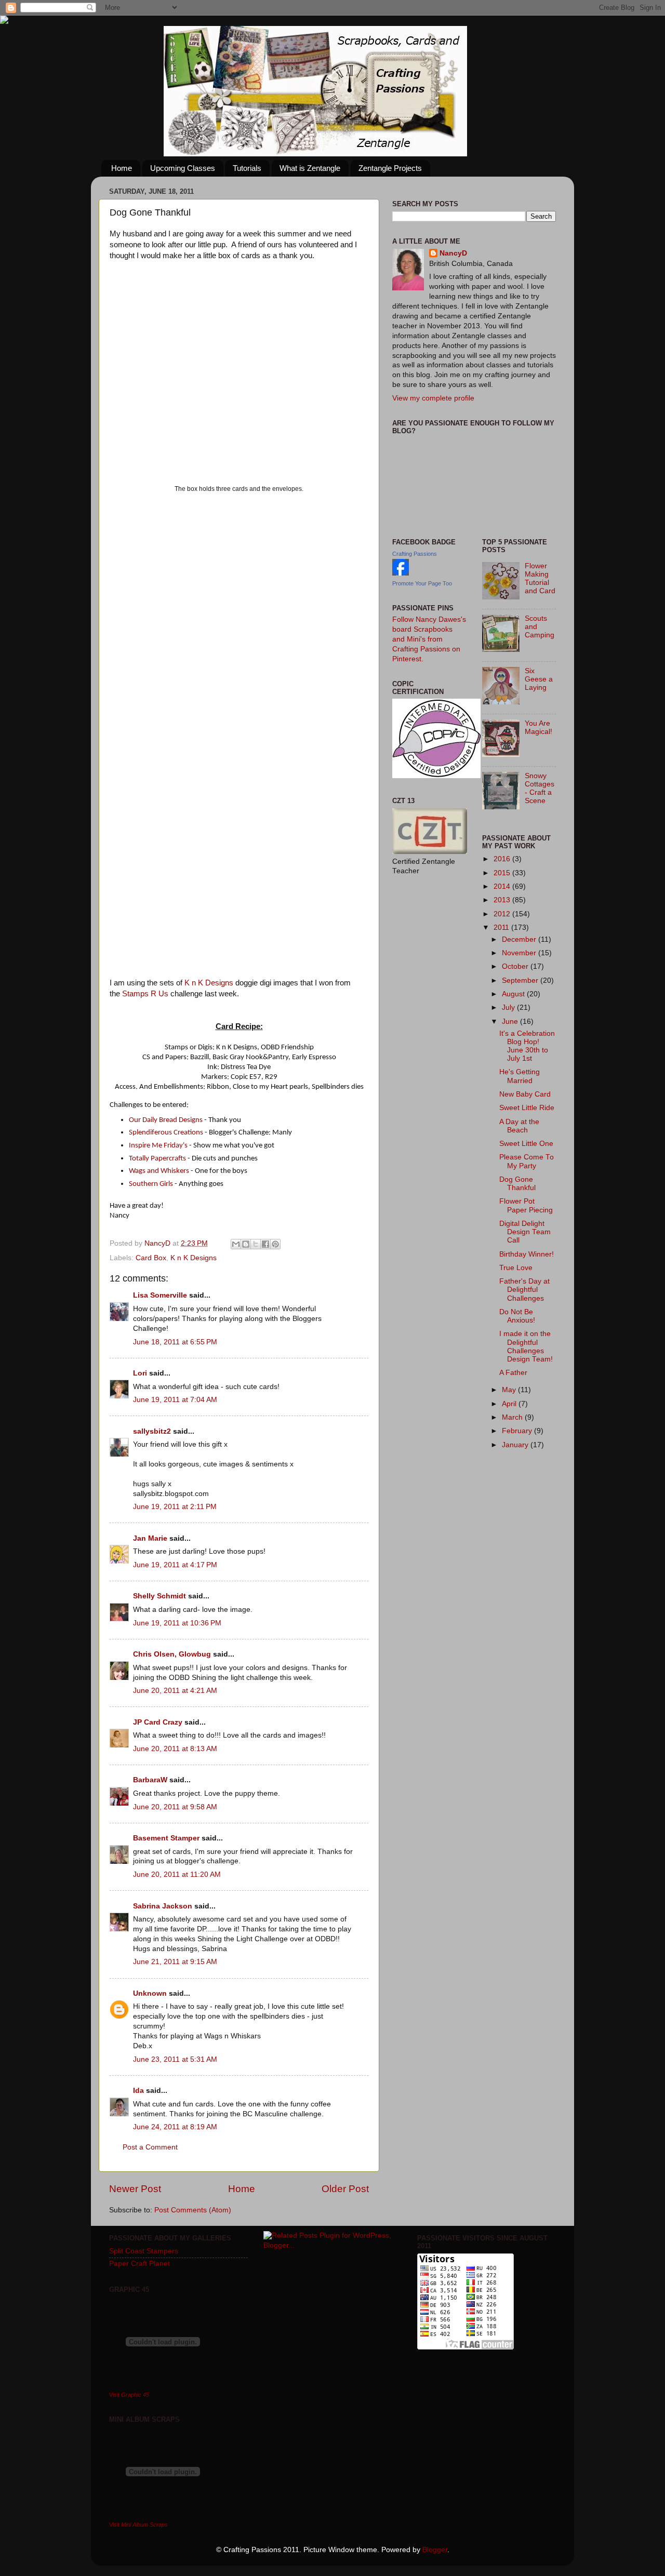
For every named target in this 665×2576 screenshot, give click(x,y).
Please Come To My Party (527, 1161)
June (511, 1022)
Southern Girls (151, 1184)
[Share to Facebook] (265, 1244)
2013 (503, 900)
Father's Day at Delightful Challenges (524, 1290)
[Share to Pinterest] (275, 1244)
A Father (513, 1373)
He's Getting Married (520, 1076)
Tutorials (247, 168)
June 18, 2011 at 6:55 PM (175, 1342)
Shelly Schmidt (159, 1596)
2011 (502, 927)
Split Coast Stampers (144, 2251)
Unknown (150, 1993)
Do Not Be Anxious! (517, 1316)
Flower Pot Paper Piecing (526, 1205)
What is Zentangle (310, 168)
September (521, 980)
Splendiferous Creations (166, 1133)
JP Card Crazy (158, 1722)
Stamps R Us (145, 994)
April (510, 1404)
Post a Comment (150, 2147)
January (516, 1445)
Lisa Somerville (160, 1295)
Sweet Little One (526, 1144)
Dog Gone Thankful (517, 1184)
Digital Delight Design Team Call (525, 1232)
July (509, 1007)
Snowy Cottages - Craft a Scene (540, 789)
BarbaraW (150, 1780)
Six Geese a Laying (539, 679)
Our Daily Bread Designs (166, 1120)
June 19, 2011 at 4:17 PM (175, 1565)
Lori (140, 1373)
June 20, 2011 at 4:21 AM (175, 1691)
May (510, 1390)
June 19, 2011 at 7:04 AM (175, 1400)
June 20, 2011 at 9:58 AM (175, 1807)
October (516, 966)
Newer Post (135, 2189)
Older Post (345, 2189)
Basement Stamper (166, 1838)
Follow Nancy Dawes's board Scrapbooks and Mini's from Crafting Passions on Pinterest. (429, 639)
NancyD (453, 253)
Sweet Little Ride (527, 1108)
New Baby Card (525, 1094)
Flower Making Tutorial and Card (540, 579)
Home (122, 168)
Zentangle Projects (390, 168)
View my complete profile (433, 398)
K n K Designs (209, 983)
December (520, 939)
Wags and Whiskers (159, 1171)
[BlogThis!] (246, 1244)
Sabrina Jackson (163, 1906)
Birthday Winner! (527, 1254)
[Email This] (236, 1244)
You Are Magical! (538, 728)
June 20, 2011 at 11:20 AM (177, 1874)
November (520, 953)
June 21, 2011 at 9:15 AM (175, 1962)
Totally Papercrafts (157, 1159)
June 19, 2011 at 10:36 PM (177, 1623)
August (514, 994)
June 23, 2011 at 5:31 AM (175, 2059)
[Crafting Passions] (401, 573)
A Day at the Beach (519, 1126)
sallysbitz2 (152, 1431)
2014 (503, 886)
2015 (503, 873)
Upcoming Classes (183, 168)
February (518, 1431)
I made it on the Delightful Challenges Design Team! (526, 1346)
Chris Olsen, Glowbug (172, 1654)
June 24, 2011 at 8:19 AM (175, 2127)
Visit (129, 2395)
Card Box (151, 1258)
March (513, 1417)
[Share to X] (256, 1244)
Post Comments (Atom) (193, 2210)
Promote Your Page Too (422, 583)
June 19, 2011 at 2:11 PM (175, 1507)
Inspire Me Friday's (158, 1146)
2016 (503, 859)
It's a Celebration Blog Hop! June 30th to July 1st (527, 1046)
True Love (516, 1268)
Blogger (435, 2550)
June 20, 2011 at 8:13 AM (175, 1749)
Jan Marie (150, 1538)
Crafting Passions (415, 554)
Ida (138, 2091)
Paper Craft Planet (139, 2264)
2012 (503, 914)
